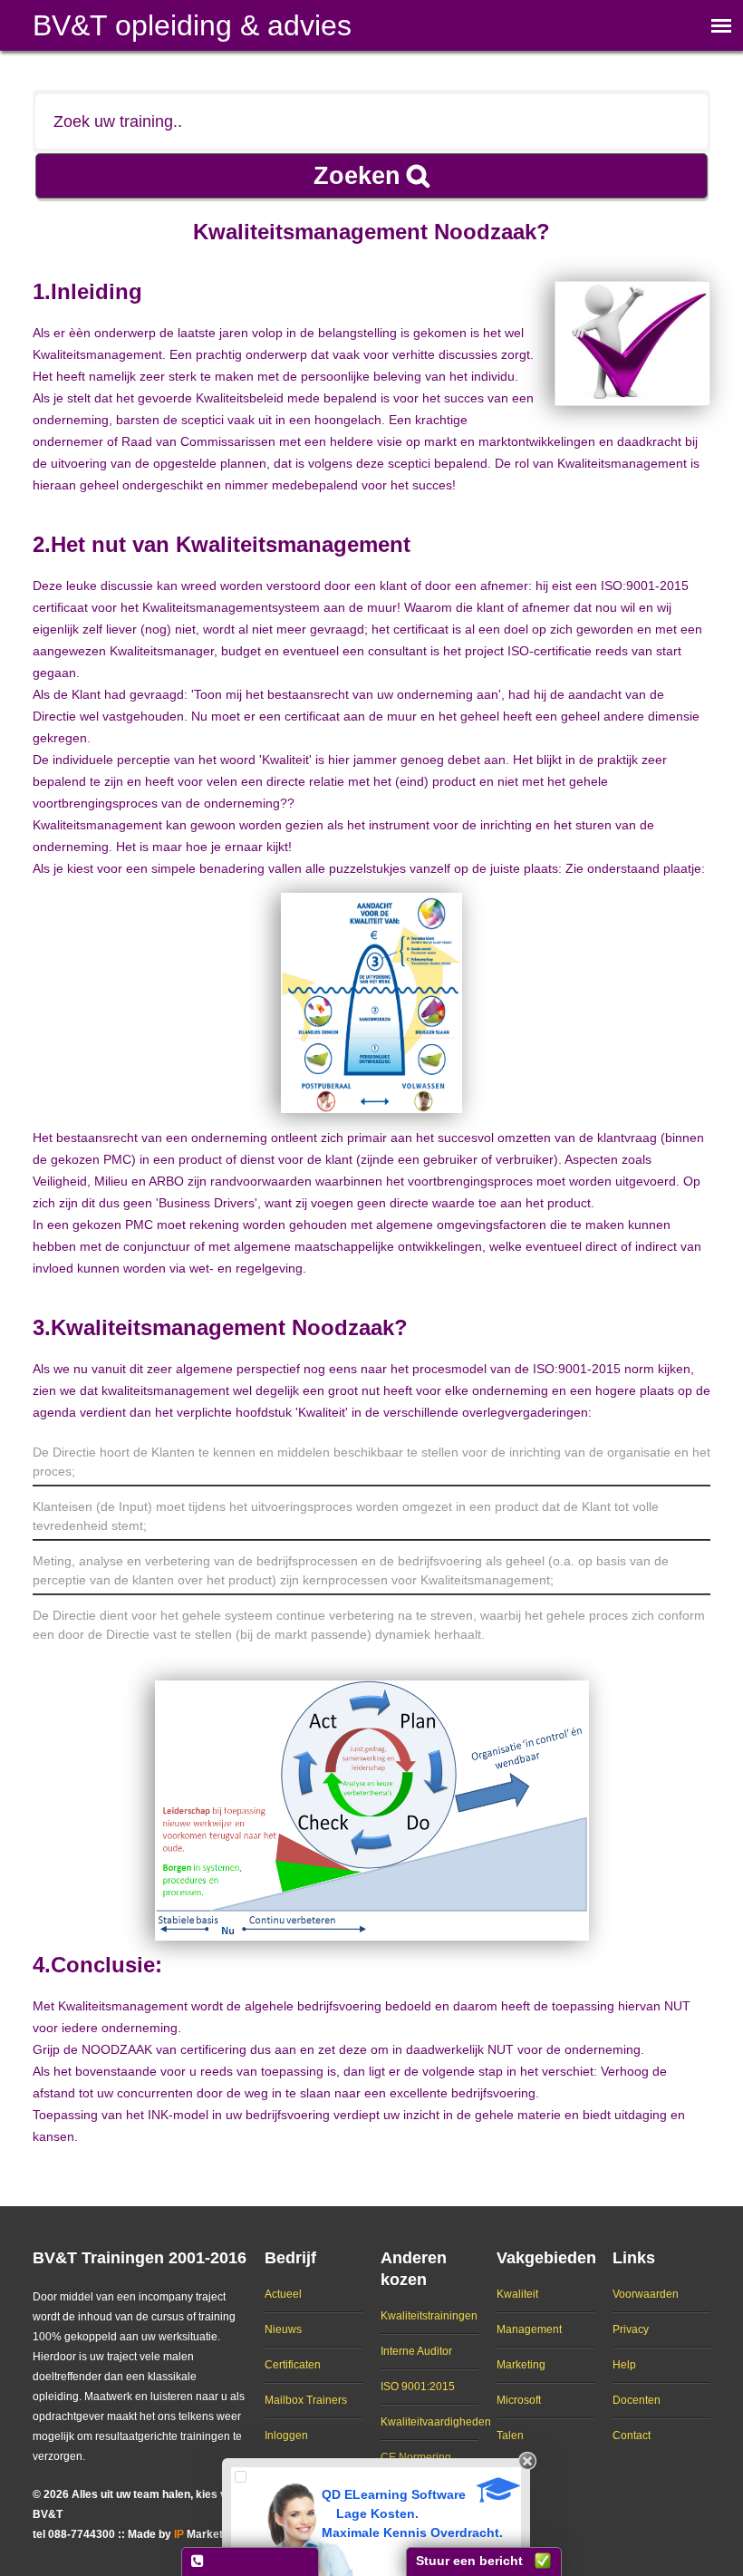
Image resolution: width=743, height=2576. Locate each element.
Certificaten (293, 2365)
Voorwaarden (646, 2294)
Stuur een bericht (469, 2561)
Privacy (631, 2329)
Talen (510, 2436)
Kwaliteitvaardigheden (436, 2422)
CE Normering (416, 2457)
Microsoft (519, 2400)
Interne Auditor (416, 2351)
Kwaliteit (517, 2294)
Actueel (283, 2294)
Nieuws (283, 2329)
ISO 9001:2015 (418, 2387)
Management (529, 2329)
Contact (632, 2436)
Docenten (637, 2400)
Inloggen (286, 2436)
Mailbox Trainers (306, 2400)
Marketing (521, 2365)
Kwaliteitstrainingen (429, 2316)
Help (624, 2365)
